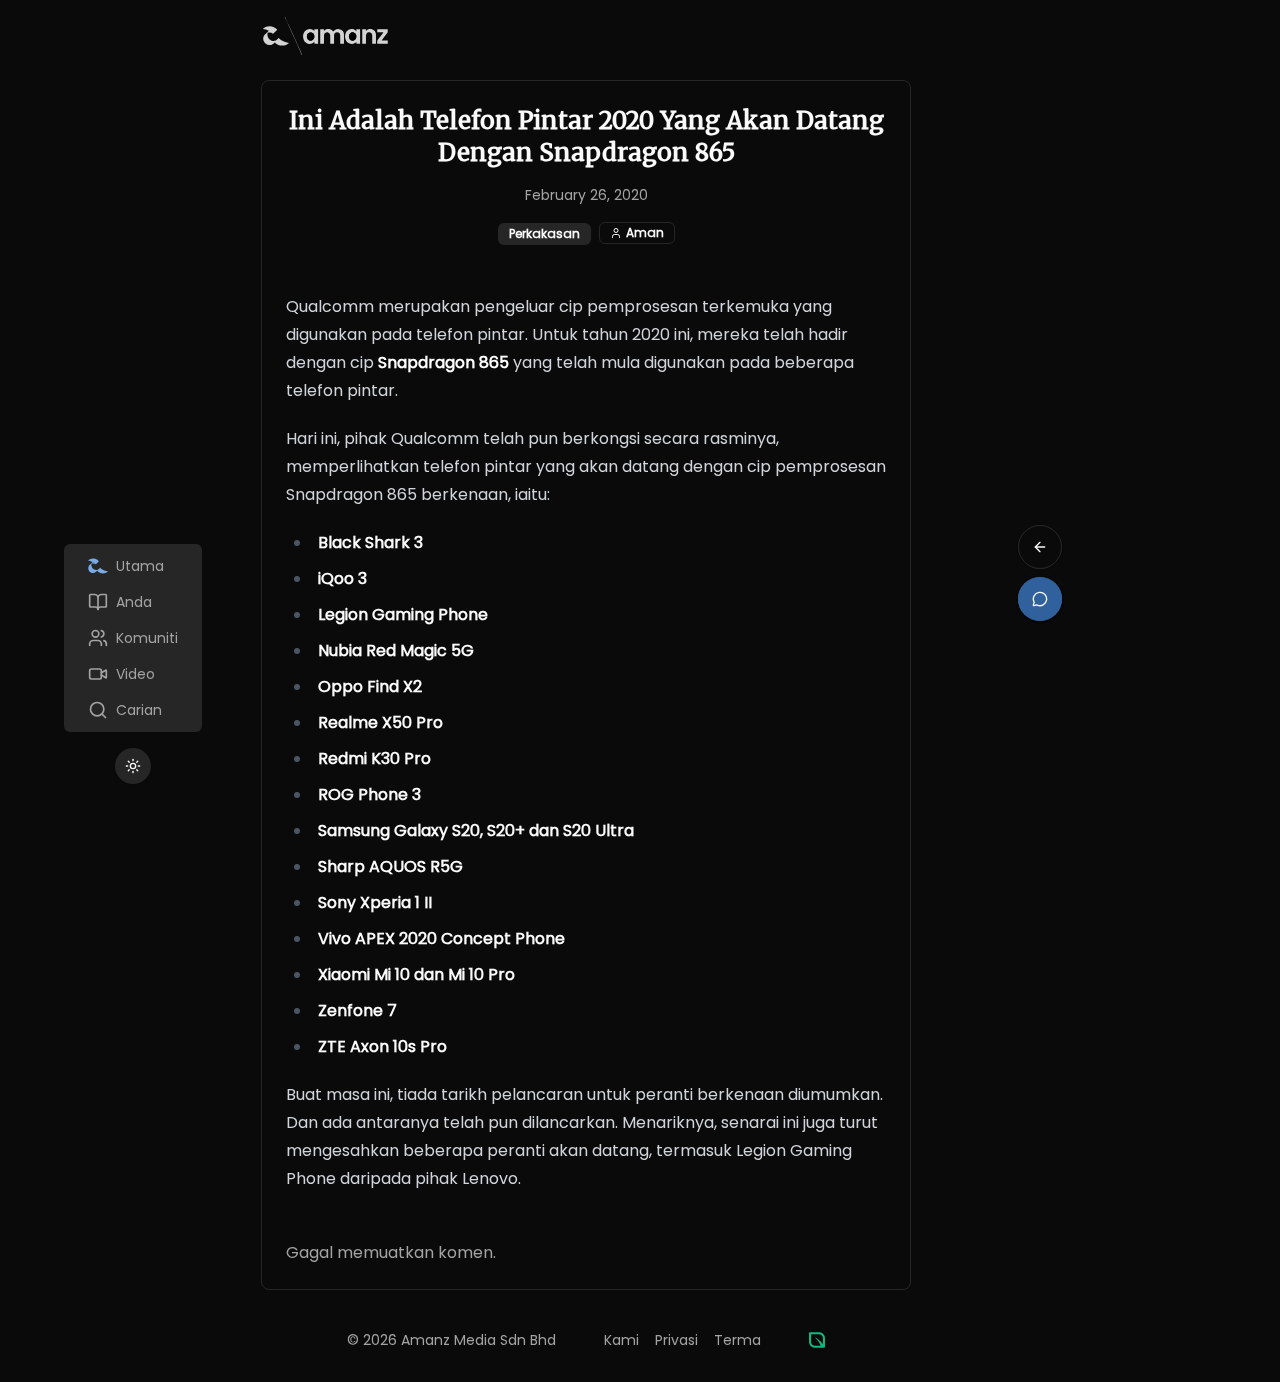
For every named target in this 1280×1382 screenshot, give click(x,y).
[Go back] (1040, 547)
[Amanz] (817, 1340)
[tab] (133, 566)
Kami (621, 1340)
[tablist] (133, 638)
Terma (737, 1340)
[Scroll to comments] (1040, 599)
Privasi (676, 1340)
